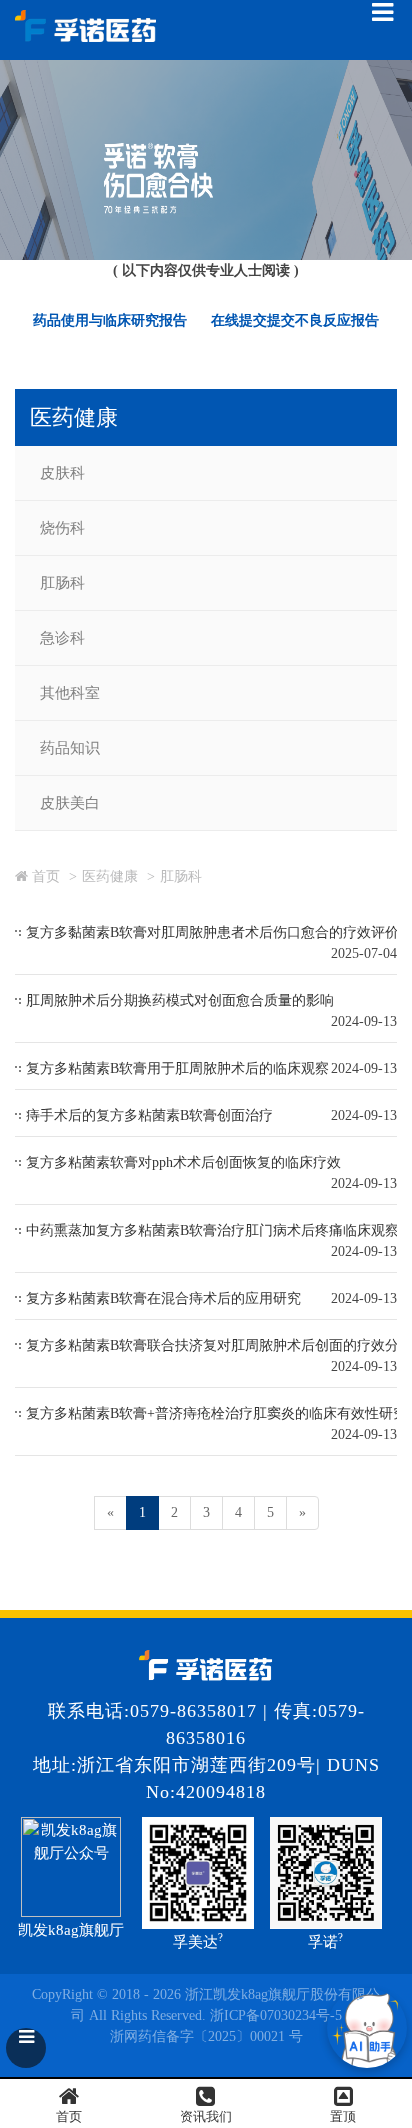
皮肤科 (62, 473)
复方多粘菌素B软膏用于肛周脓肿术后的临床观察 (177, 1068)
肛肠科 (62, 583)
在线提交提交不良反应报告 (295, 320)
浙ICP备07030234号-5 (276, 2015)
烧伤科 (62, 528)
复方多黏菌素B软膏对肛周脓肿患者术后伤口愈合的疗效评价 (212, 932)
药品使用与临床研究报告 (110, 320)
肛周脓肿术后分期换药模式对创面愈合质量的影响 (180, 1000)
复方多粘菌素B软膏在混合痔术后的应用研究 (163, 1298)
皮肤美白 (70, 803)
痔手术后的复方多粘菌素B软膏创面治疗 (149, 1115)
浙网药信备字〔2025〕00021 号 (206, 2036)
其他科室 (70, 693)
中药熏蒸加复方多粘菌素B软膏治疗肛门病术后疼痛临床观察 (212, 1230)
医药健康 (110, 876)
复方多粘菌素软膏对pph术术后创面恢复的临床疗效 (183, 1162)
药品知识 (70, 748)
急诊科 (62, 638)
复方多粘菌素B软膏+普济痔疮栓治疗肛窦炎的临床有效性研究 (216, 1413)
